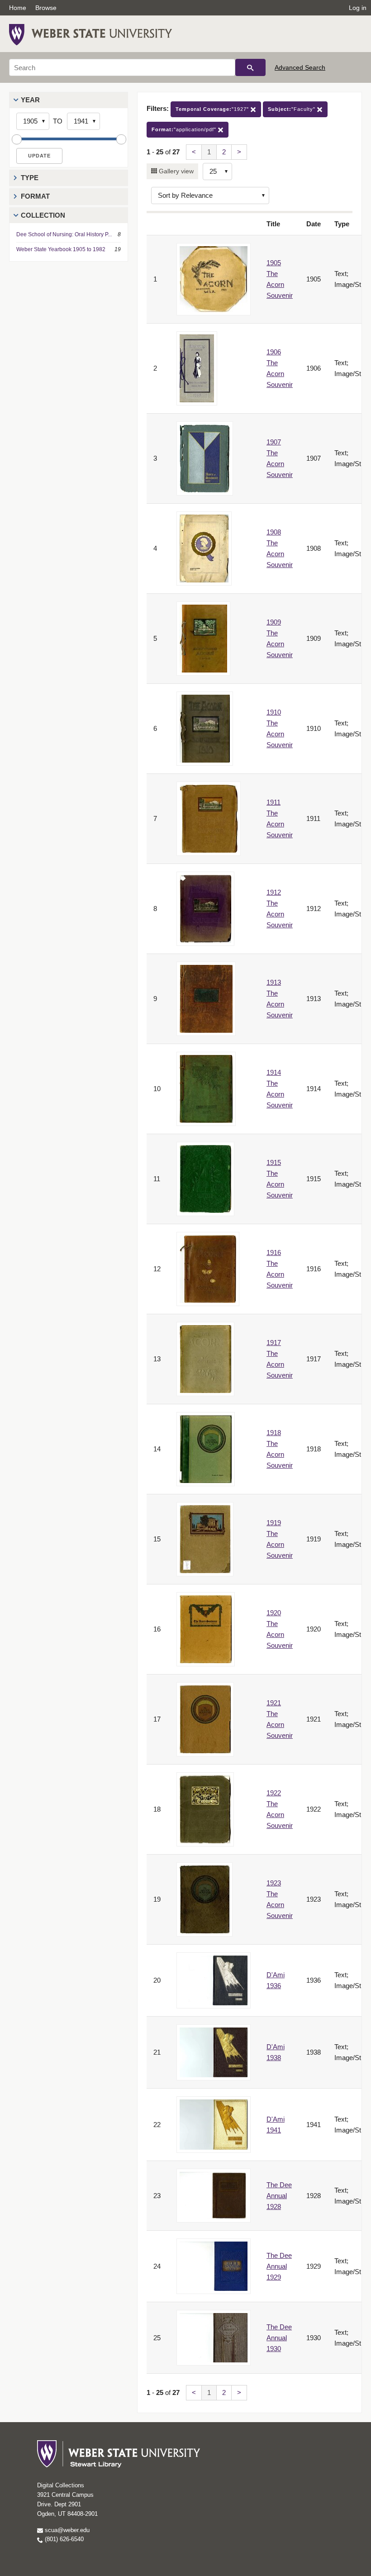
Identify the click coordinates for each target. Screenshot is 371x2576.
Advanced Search (300, 67)
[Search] (250, 67)
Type (30, 178)
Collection (43, 215)
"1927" (213, 109)
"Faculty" (293, 109)
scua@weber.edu (66, 2530)
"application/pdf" (185, 129)
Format (35, 196)
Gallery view (175, 171)
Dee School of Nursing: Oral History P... (64, 234)
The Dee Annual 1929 (279, 2266)
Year (30, 100)
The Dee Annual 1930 (279, 2338)
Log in (358, 8)
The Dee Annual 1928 (279, 2196)
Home (18, 8)
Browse (46, 8)
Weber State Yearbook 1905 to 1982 (61, 249)
